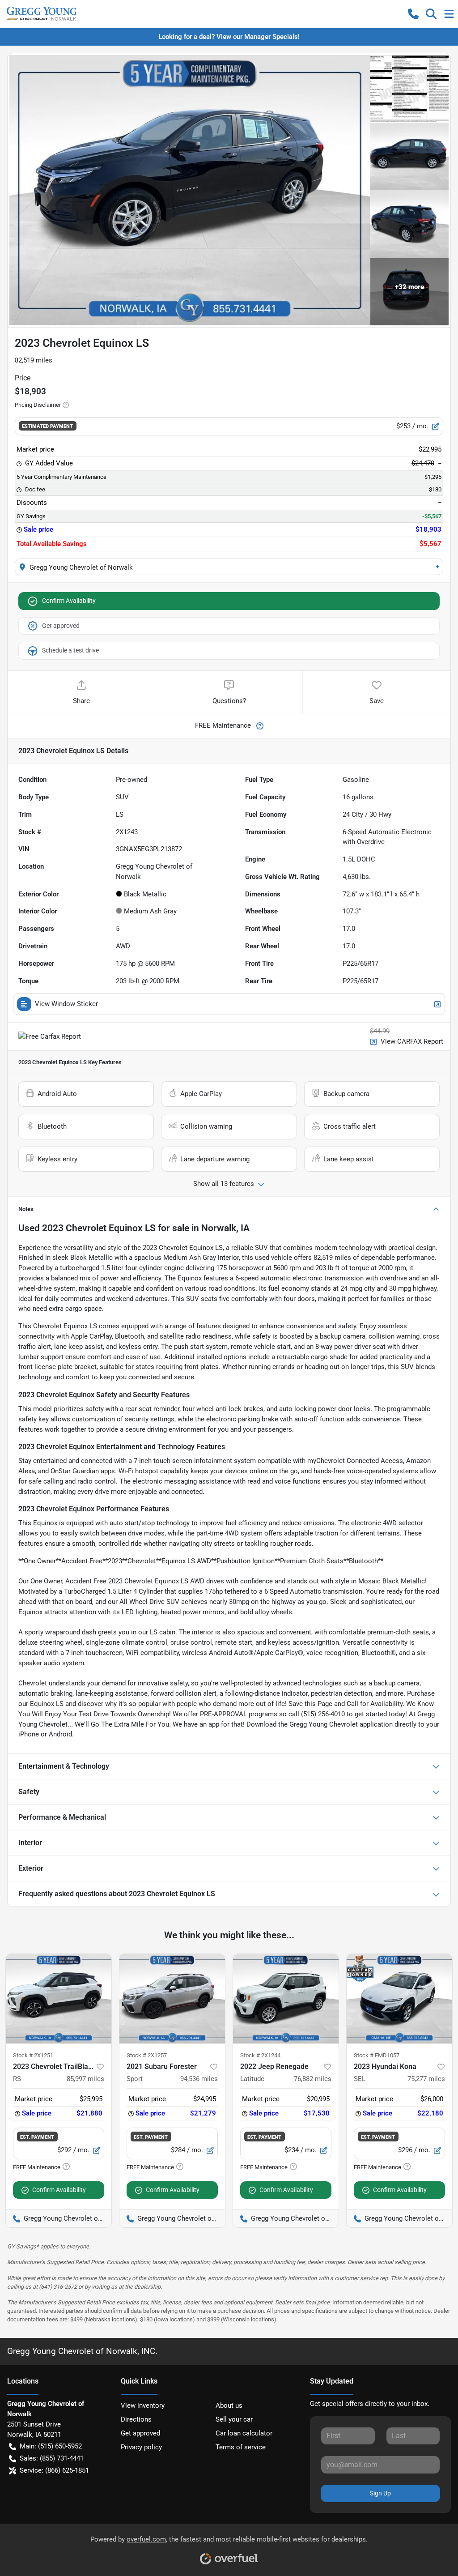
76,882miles (313, 2079)
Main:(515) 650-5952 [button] (51, 2446)
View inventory (143, 2405)
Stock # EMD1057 (377, 2055)
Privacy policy (141, 2447)
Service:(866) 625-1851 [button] (54, 2470)
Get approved (61, 626)
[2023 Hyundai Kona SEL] (399, 1999)
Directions (136, 2419)
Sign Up (380, 2493)
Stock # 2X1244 (260, 2055)
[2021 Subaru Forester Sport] (172, 1999)
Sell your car (234, 2419)
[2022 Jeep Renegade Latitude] (286, 1999)
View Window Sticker (66, 1004)
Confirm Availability (69, 601)
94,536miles (199, 2079)
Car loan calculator (244, 2433)
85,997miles (85, 2079)
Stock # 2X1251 (33, 2055)
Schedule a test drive (70, 650)
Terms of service (241, 2447)
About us (229, 2405)
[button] (413, 14)
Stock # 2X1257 (147, 2055)
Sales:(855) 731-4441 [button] (52, 2458)
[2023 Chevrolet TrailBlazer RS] (59, 1999)
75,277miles (426, 2079)
